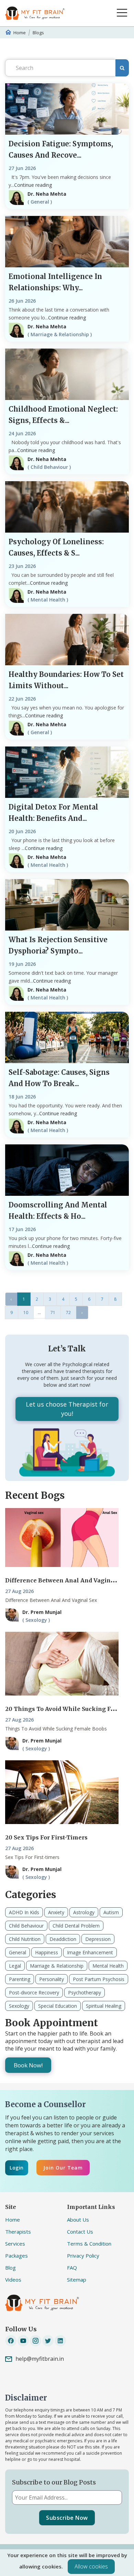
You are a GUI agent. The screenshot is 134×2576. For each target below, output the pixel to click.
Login (17, 2168)
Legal (15, 1966)
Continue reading (33, 185)
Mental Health (108, 1966)
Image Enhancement (90, 1952)
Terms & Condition (89, 2244)
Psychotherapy (85, 1992)
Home (20, 33)
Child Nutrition (25, 1939)
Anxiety (56, 1912)
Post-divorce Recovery (34, 1992)
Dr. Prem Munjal (42, 1612)
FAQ (72, 2268)
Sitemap (77, 2280)
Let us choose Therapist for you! (67, 1409)
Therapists (18, 2232)
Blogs (38, 33)
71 (53, 1313)
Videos (13, 2280)
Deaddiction (63, 1939)
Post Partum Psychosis (99, 1979)
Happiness (47, 1952)
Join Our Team (63, 2168)
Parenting (20, 1979)
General (18, 1952)
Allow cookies (91, 2566)
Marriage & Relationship (57, 1966)
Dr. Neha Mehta (47, 194)
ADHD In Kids (24, 1912)
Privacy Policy (83, 2256)
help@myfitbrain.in (40, 2359)
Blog (10, 2268)
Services (15, 2244)
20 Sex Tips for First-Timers (46, 1837)
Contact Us (80, 2232)
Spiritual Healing (104, 2006)
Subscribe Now (67, 2518)
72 (68, 1313)
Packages (16, 2256)
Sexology (19, 2006)
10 (26, 1313)
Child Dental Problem (76, 1926)
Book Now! (28, 2065)
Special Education (58, 2006)
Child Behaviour (26, 1926)
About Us (78, 2220)
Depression (98, 1939)
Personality (52, 1979)
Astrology (84, 1912)
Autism (111, 1912)
